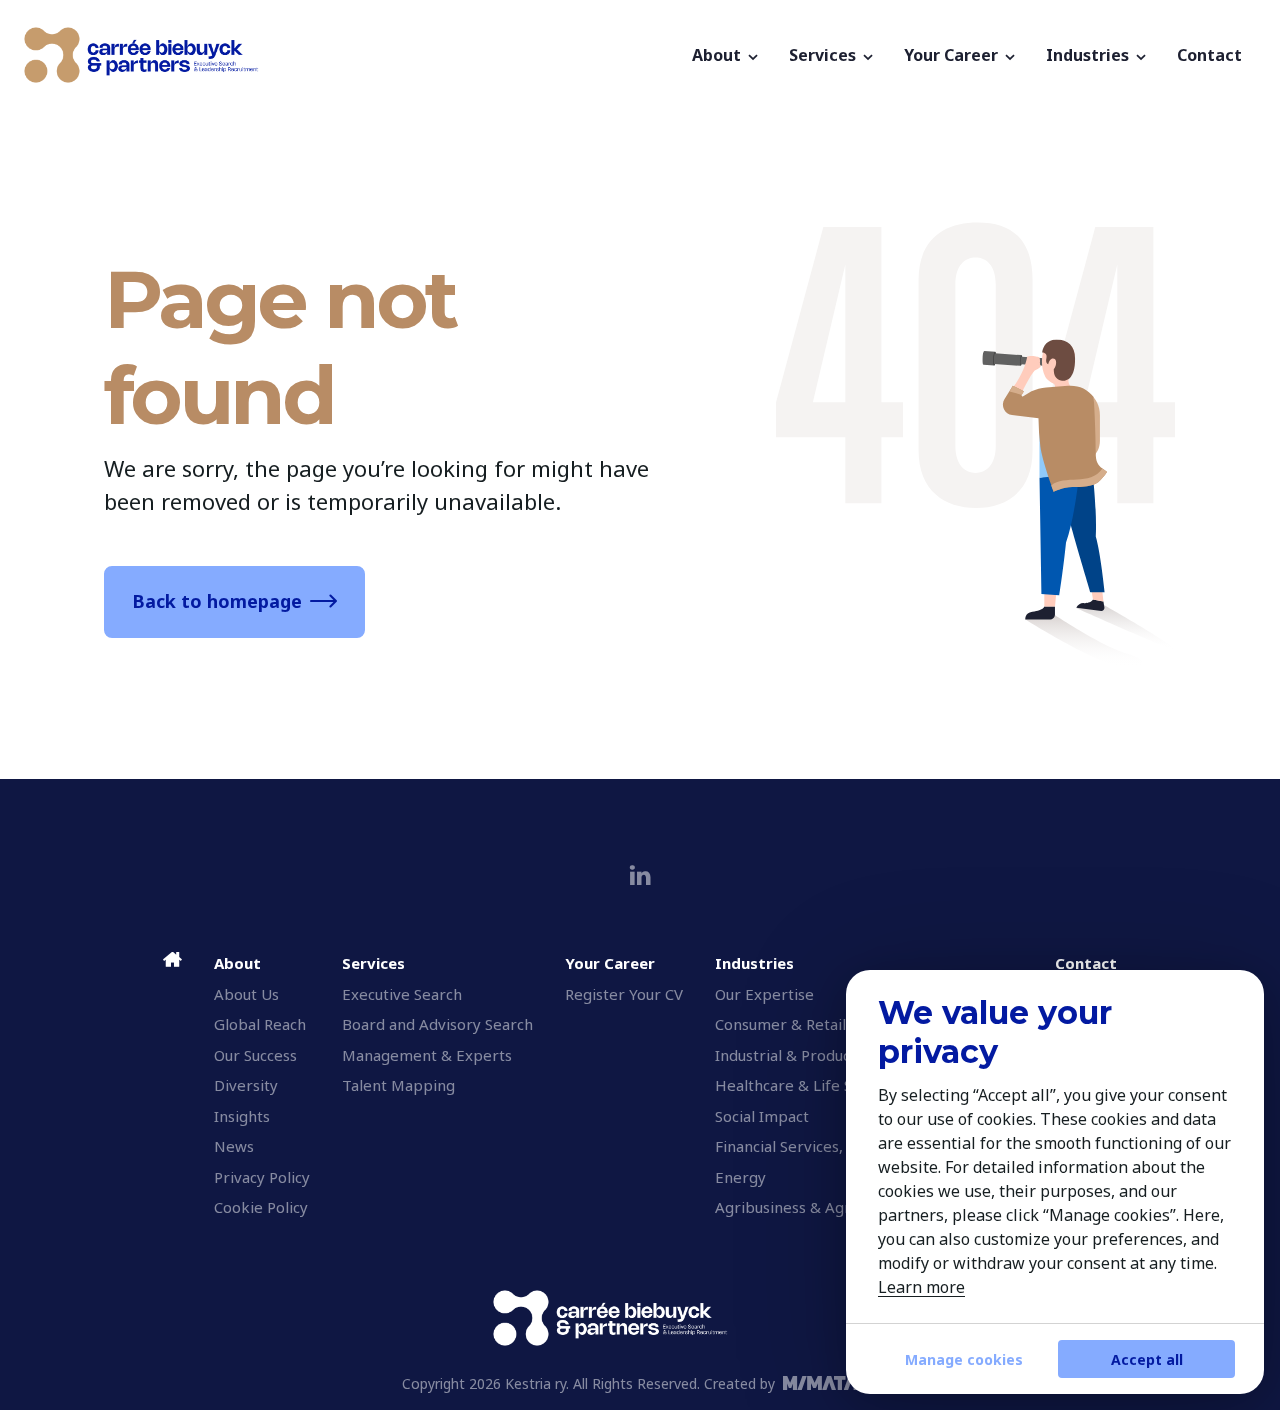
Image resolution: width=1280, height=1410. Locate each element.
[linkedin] (640, 875)
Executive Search (402, 994)
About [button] (718, 55)
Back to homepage (217, 601)
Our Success (255, 1055)
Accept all (1147, 1359)
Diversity (246, 1085)
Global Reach (260, 1024)
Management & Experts (427, 1055)
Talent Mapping (398, 1085)
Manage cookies (964, 1359)
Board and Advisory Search (437, 1024)
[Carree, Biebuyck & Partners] (351, 55)
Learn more (921, 1287)
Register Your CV (624, 994)
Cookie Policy (261, 1207)
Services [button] (824, 55)
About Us (246, 994)
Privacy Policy (262, 1177)
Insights (242, 1116)
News (234, 1146)
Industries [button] (1089, 55)
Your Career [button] (953, 55)
